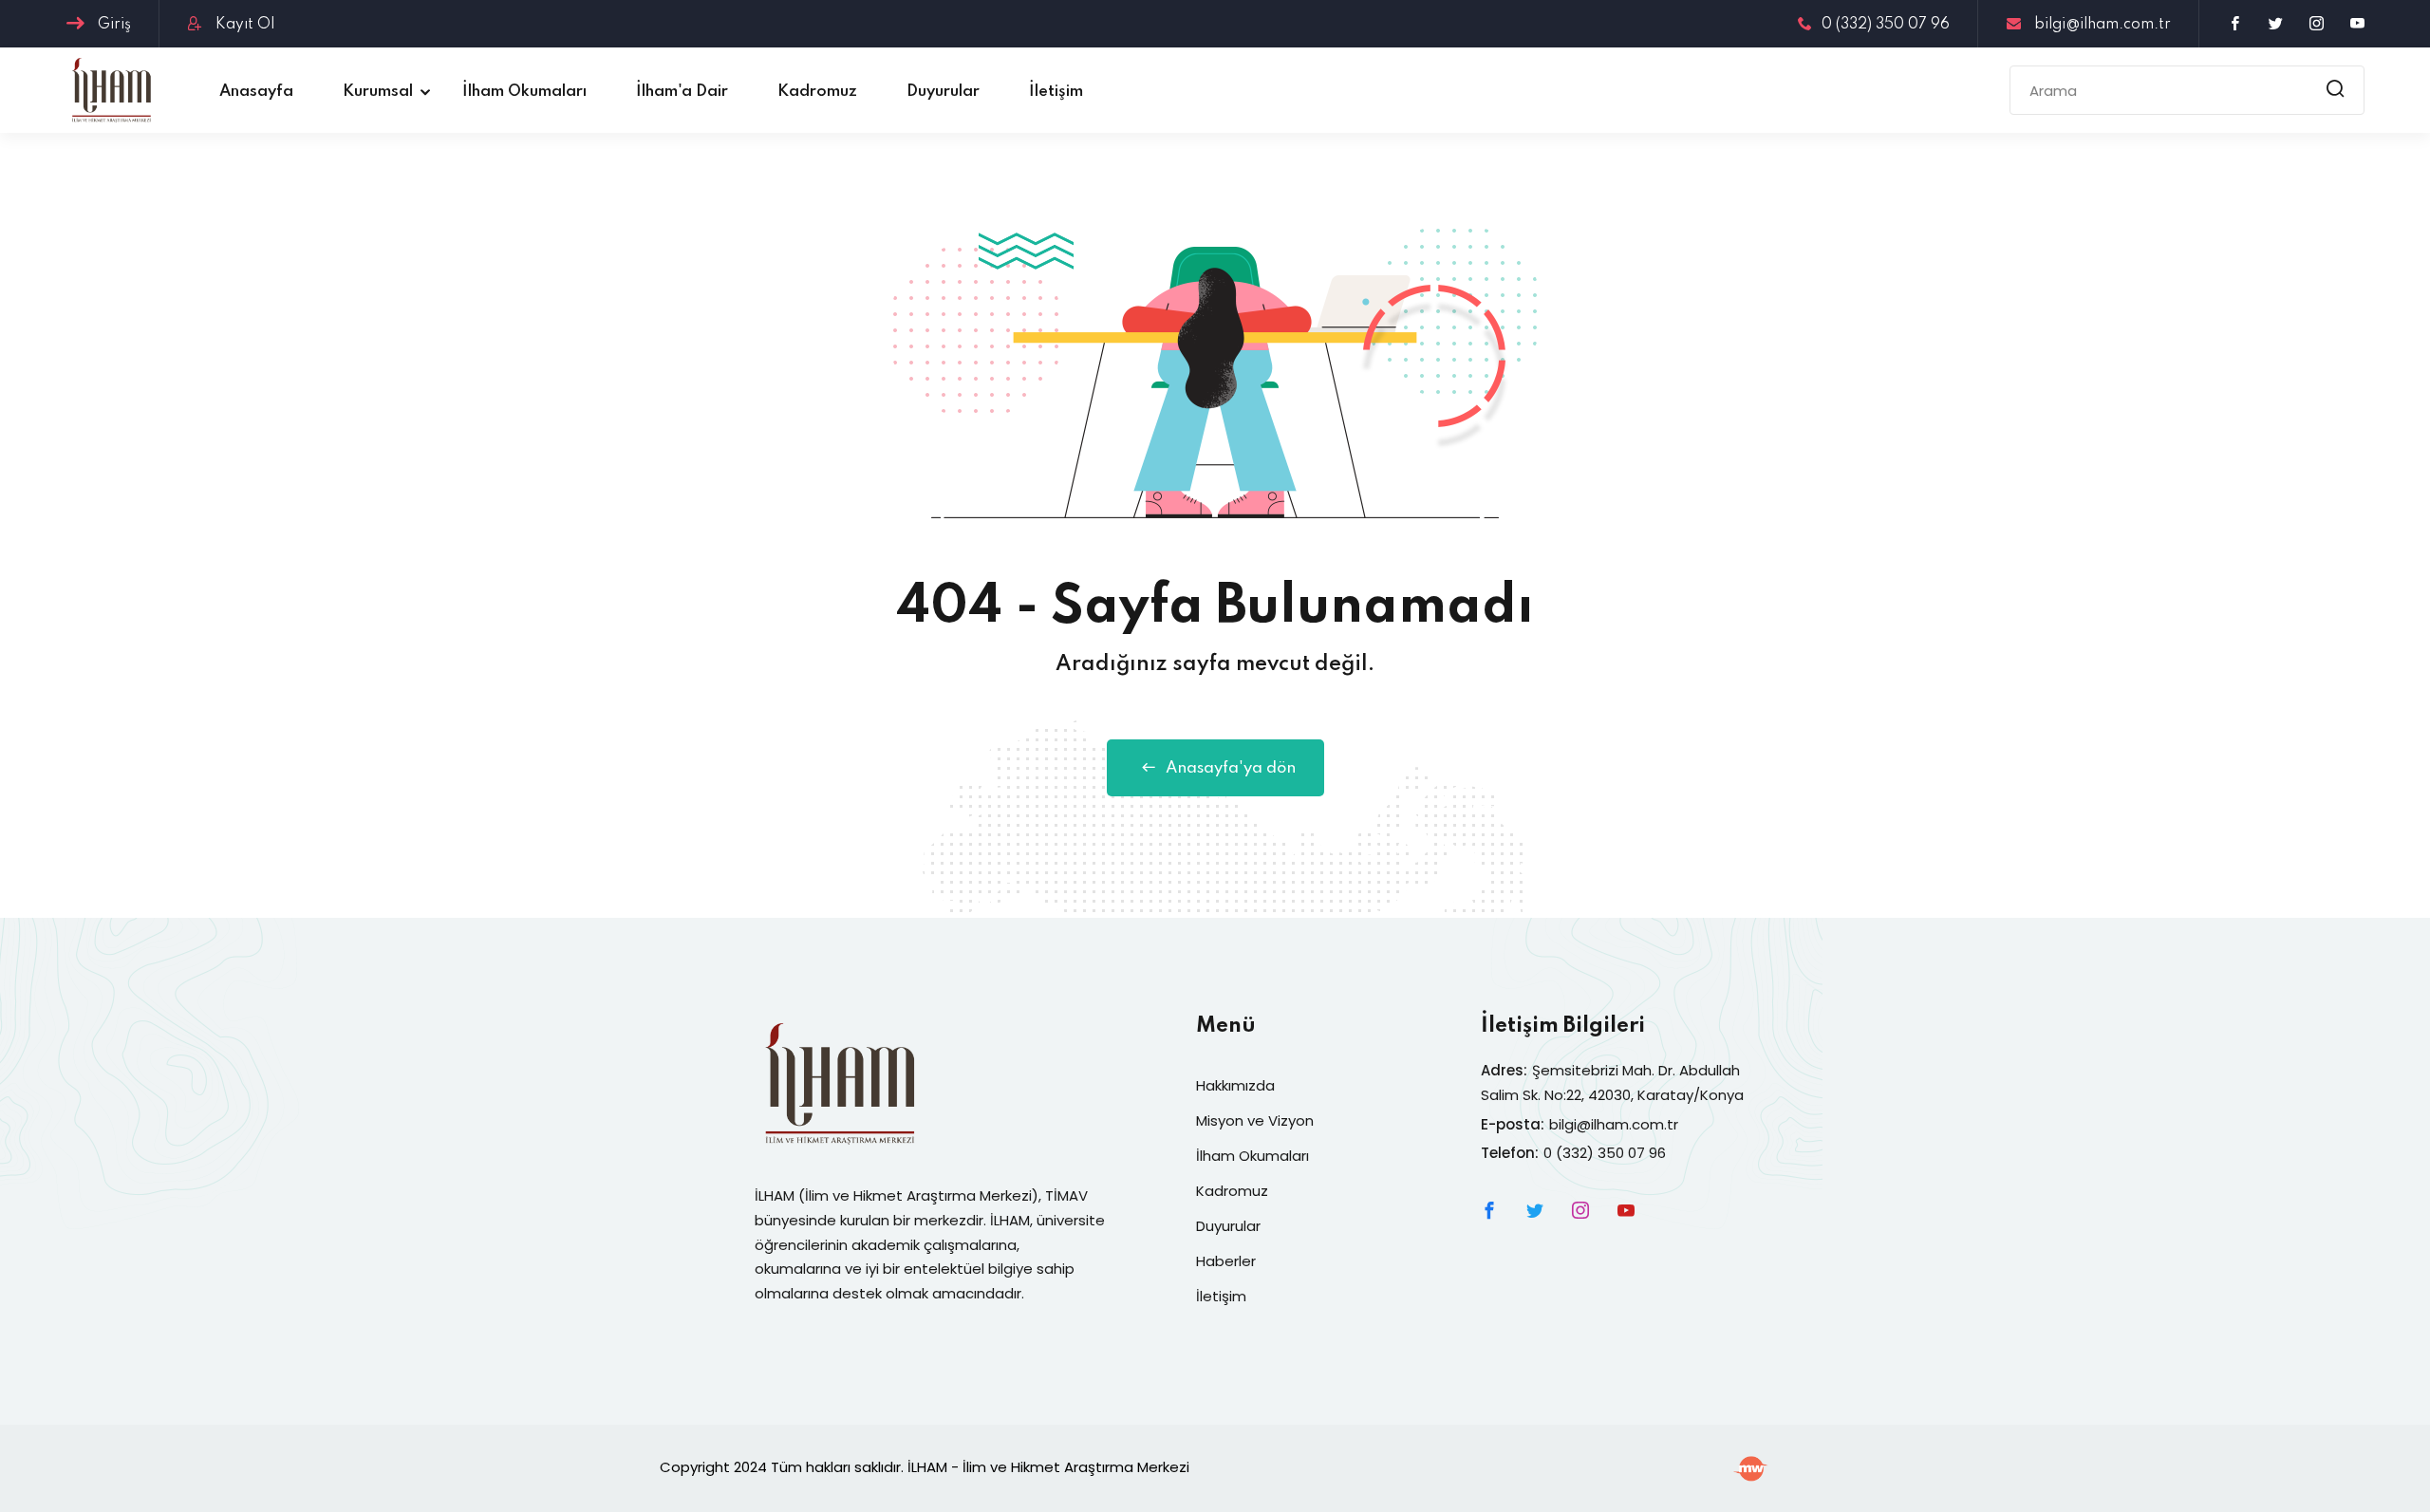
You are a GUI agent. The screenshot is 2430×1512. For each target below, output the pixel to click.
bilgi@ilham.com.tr (2101, 25)
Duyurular (943, 92)
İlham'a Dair (682, 92)
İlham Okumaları (524, 92)
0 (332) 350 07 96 (1886, 25)
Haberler (1226, 1261)
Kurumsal (378, 92)
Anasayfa (256, 92)
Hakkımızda (1235, 1085)
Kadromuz (817, 92)
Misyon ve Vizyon (1255, 1120)
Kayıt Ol (243, 25)
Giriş (112, 25)
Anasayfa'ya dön (1231, 768)
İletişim (1056, 92)
